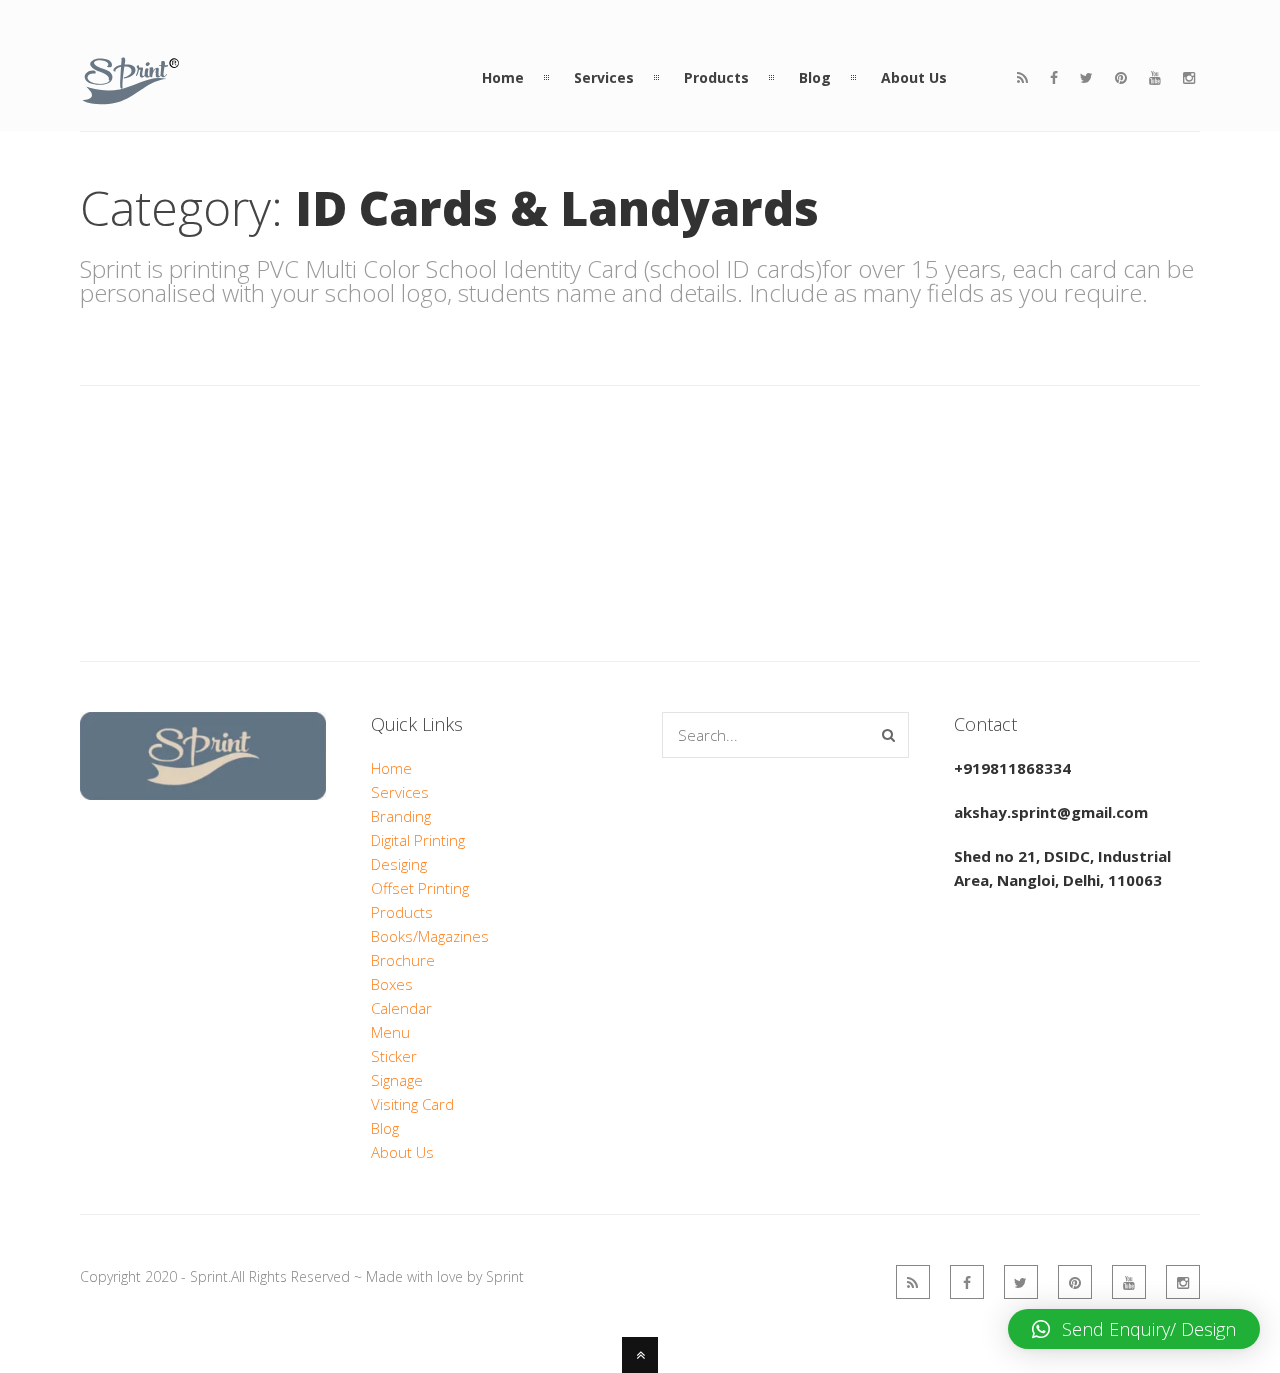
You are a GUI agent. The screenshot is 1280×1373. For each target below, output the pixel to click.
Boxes (392, 984)
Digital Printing (418, 840)
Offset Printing (420, 888)
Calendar (401, 1008)
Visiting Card (412, 1104)
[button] (1134, 1329)
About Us (402, 1152)
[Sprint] (130, 94)
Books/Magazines (430, 936)
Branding (401, 816)
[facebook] (1054, 78)
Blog (385, 1128)
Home (391, 768)
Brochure (403, 960)
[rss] (1022, 78)
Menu (390, 1032)
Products (402, 912)
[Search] (888, 735)
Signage (397, 1080)
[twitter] (1086, 78)
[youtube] (1155, 78)
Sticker (394, 1056)
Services (400, 792)
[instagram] (1189, 78)
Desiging (399, 864)
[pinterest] (1121, 78)
